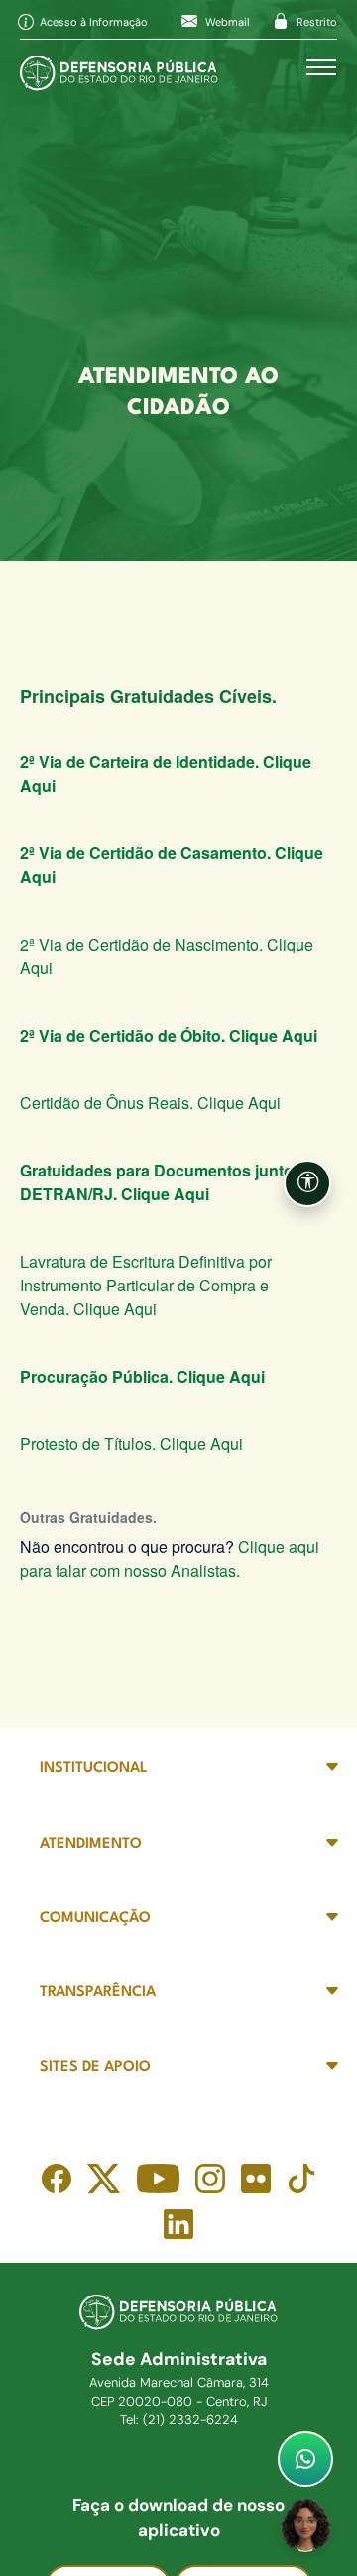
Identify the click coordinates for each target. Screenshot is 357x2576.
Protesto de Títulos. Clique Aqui (131, 1444)
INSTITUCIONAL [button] (94, 1769)
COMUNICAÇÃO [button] (95, 1918)
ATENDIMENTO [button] (91, 1844)
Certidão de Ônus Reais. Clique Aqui (150, 1103)
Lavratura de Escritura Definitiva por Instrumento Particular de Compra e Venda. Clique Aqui (146, 1285)
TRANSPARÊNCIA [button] (98, 1993)
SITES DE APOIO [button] (95, 2067)
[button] (307, 1183)
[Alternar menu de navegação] (321, 67)
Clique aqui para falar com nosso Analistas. (170, 1559)
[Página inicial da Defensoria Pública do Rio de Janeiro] (119, 68)
